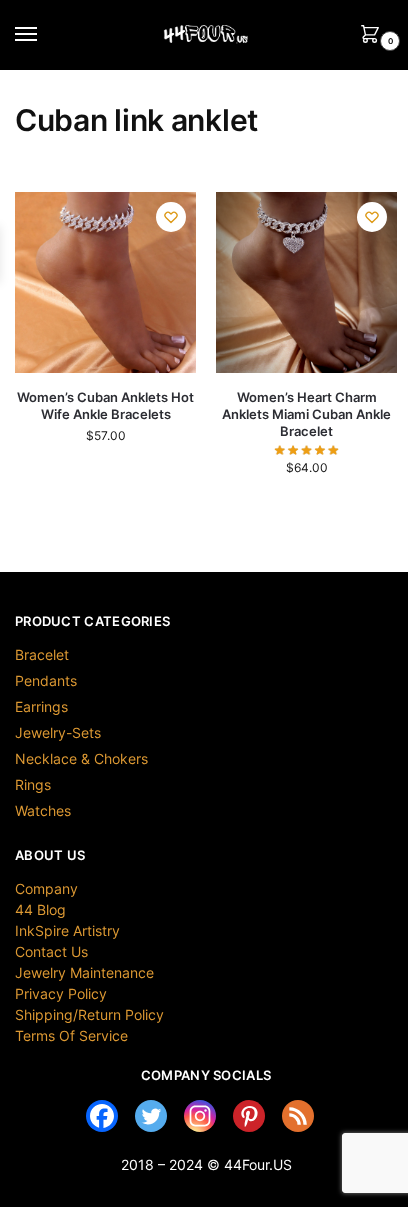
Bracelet (42, 654)
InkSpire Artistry (67, 930)
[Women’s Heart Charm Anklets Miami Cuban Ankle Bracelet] (306, 282)
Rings (33, 784)
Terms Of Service (71, 1035)
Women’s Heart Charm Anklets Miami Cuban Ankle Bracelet (306, 414)
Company (46, 888)
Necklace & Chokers (81, 758)
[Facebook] (102, 1116)
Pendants (46, 680)
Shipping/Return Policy (89, 1014)
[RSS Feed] (298, 1116)
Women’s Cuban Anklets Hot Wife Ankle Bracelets (105, 405)
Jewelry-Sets (58, 732)
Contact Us (51, 951)
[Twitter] (151, 1116)
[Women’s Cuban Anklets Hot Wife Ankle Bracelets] (105, 282)
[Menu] (45, 35)
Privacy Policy (61, 993)
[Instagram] (200, 1116)
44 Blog (40, 909)
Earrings (41, 706)
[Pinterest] (249, 1116)
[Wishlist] (171, 217)
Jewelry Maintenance (84, 972)
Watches (43, 810)
